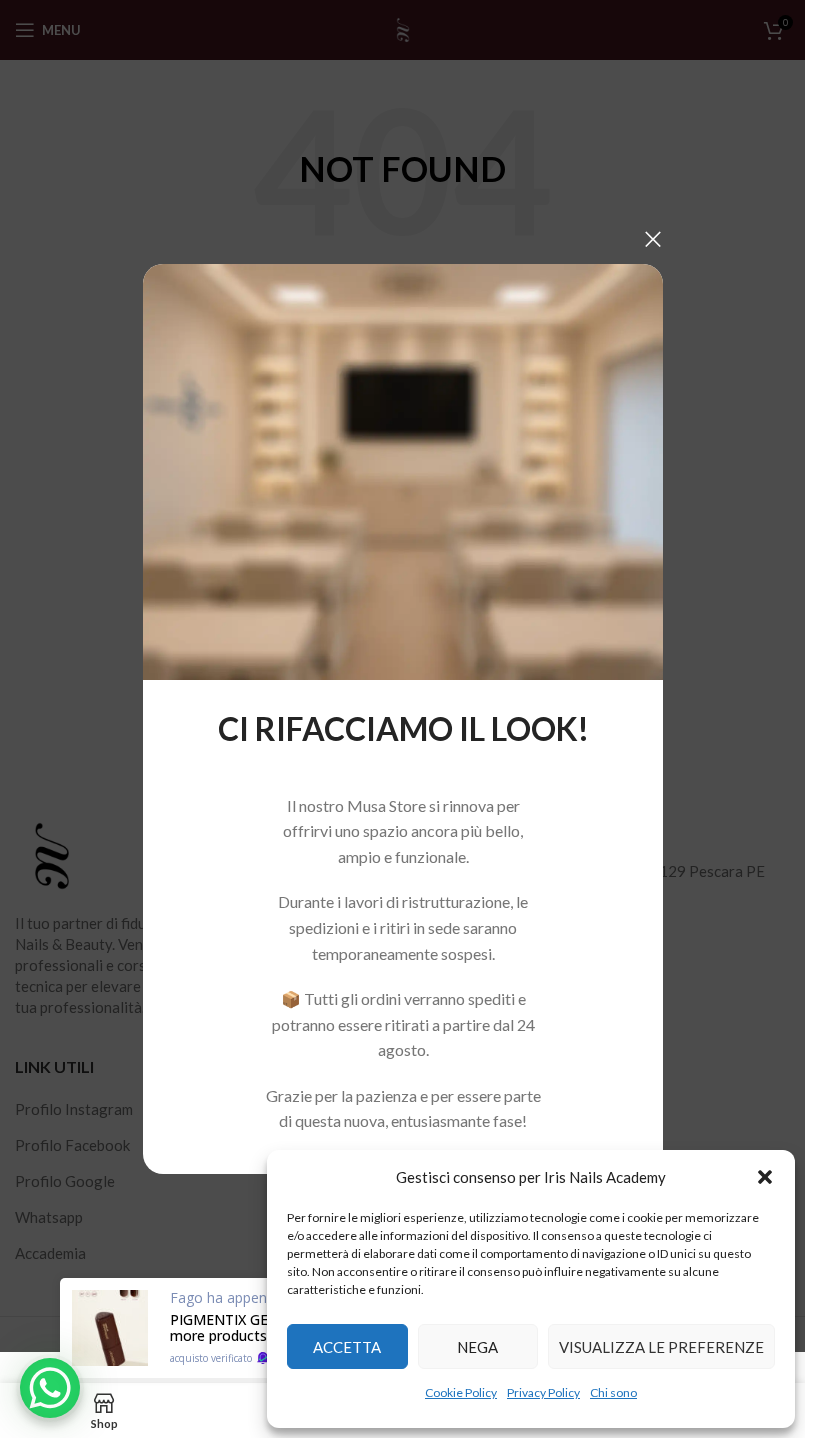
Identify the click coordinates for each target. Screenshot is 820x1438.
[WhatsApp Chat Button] (50, 1388)
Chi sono (613, 1392)
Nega (477, 1347)
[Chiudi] (653, 239)
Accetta (347, 1347)
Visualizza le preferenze (661, 1347)
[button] (765, 1177)
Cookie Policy (461, 1392)
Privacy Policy (543, 1392)
